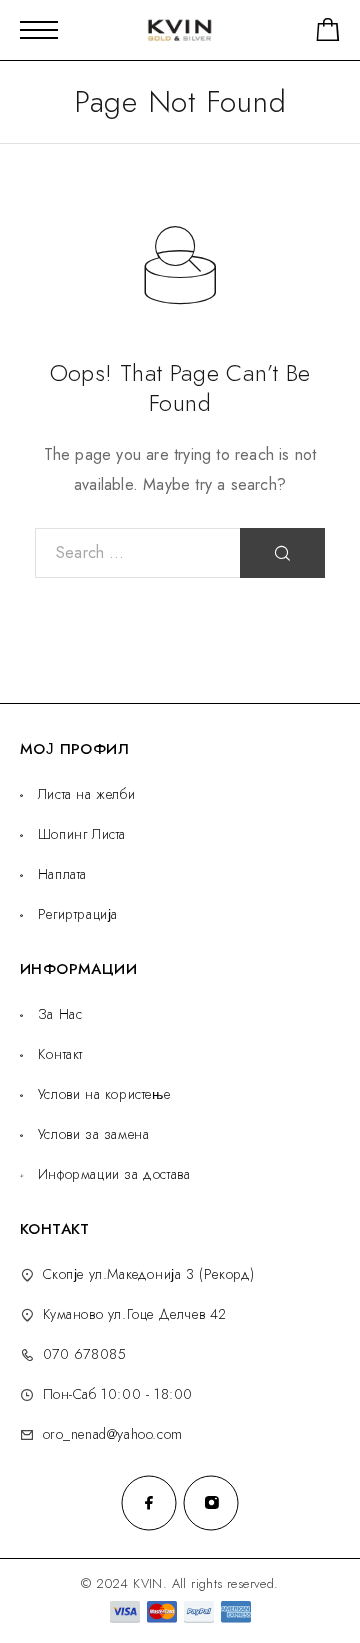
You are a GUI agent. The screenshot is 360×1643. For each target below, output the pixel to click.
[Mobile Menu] (39, 30)
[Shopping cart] (328, 33)
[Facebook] (149, 1503)
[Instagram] (211, 1503)
